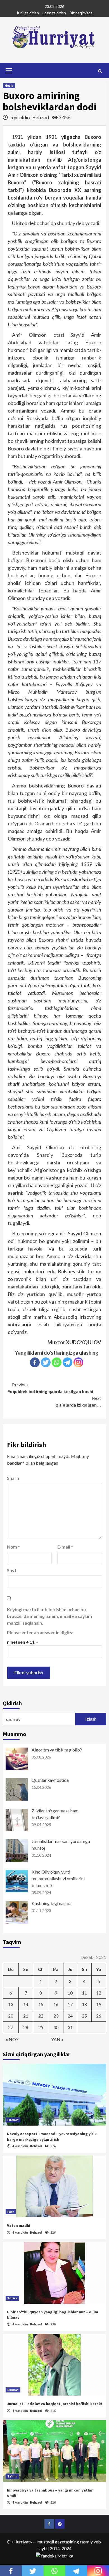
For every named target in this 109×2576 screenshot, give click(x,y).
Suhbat (13, 2390)
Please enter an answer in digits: (40, 1632)
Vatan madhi (19, 2225)
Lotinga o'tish (54, 13)
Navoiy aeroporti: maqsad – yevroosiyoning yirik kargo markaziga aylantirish (52, 2137)
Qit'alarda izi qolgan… (78, 1402)
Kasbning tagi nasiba (52, 1903)
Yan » (57, 2039)
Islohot (13, 2120)
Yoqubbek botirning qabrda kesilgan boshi (50, 1388)
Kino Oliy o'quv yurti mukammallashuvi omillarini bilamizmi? (58, 1878)
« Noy (12, 2039)
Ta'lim (12, 2476)
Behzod (41, 117)
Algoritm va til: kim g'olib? (57, 1750)
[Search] (100, 71)
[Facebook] (35, 1362)
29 (41, 2027)
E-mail (65, 1547)
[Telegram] (67, 1362)
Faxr (11, 2212)
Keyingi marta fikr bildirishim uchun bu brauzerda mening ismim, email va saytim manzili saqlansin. (49, 1616)
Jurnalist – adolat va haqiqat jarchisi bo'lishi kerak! (54, 2404)
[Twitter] (46, 1362)
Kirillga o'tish (28, 13)
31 (70, 2027)
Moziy (9, 85)
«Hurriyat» (22, 2542)
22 (41, 2016)
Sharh (13, 1478)
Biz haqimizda (81, 13)
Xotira (12, 2298)
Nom (13, 1547)
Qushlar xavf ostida (50, 1780)
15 (41, 2004)
